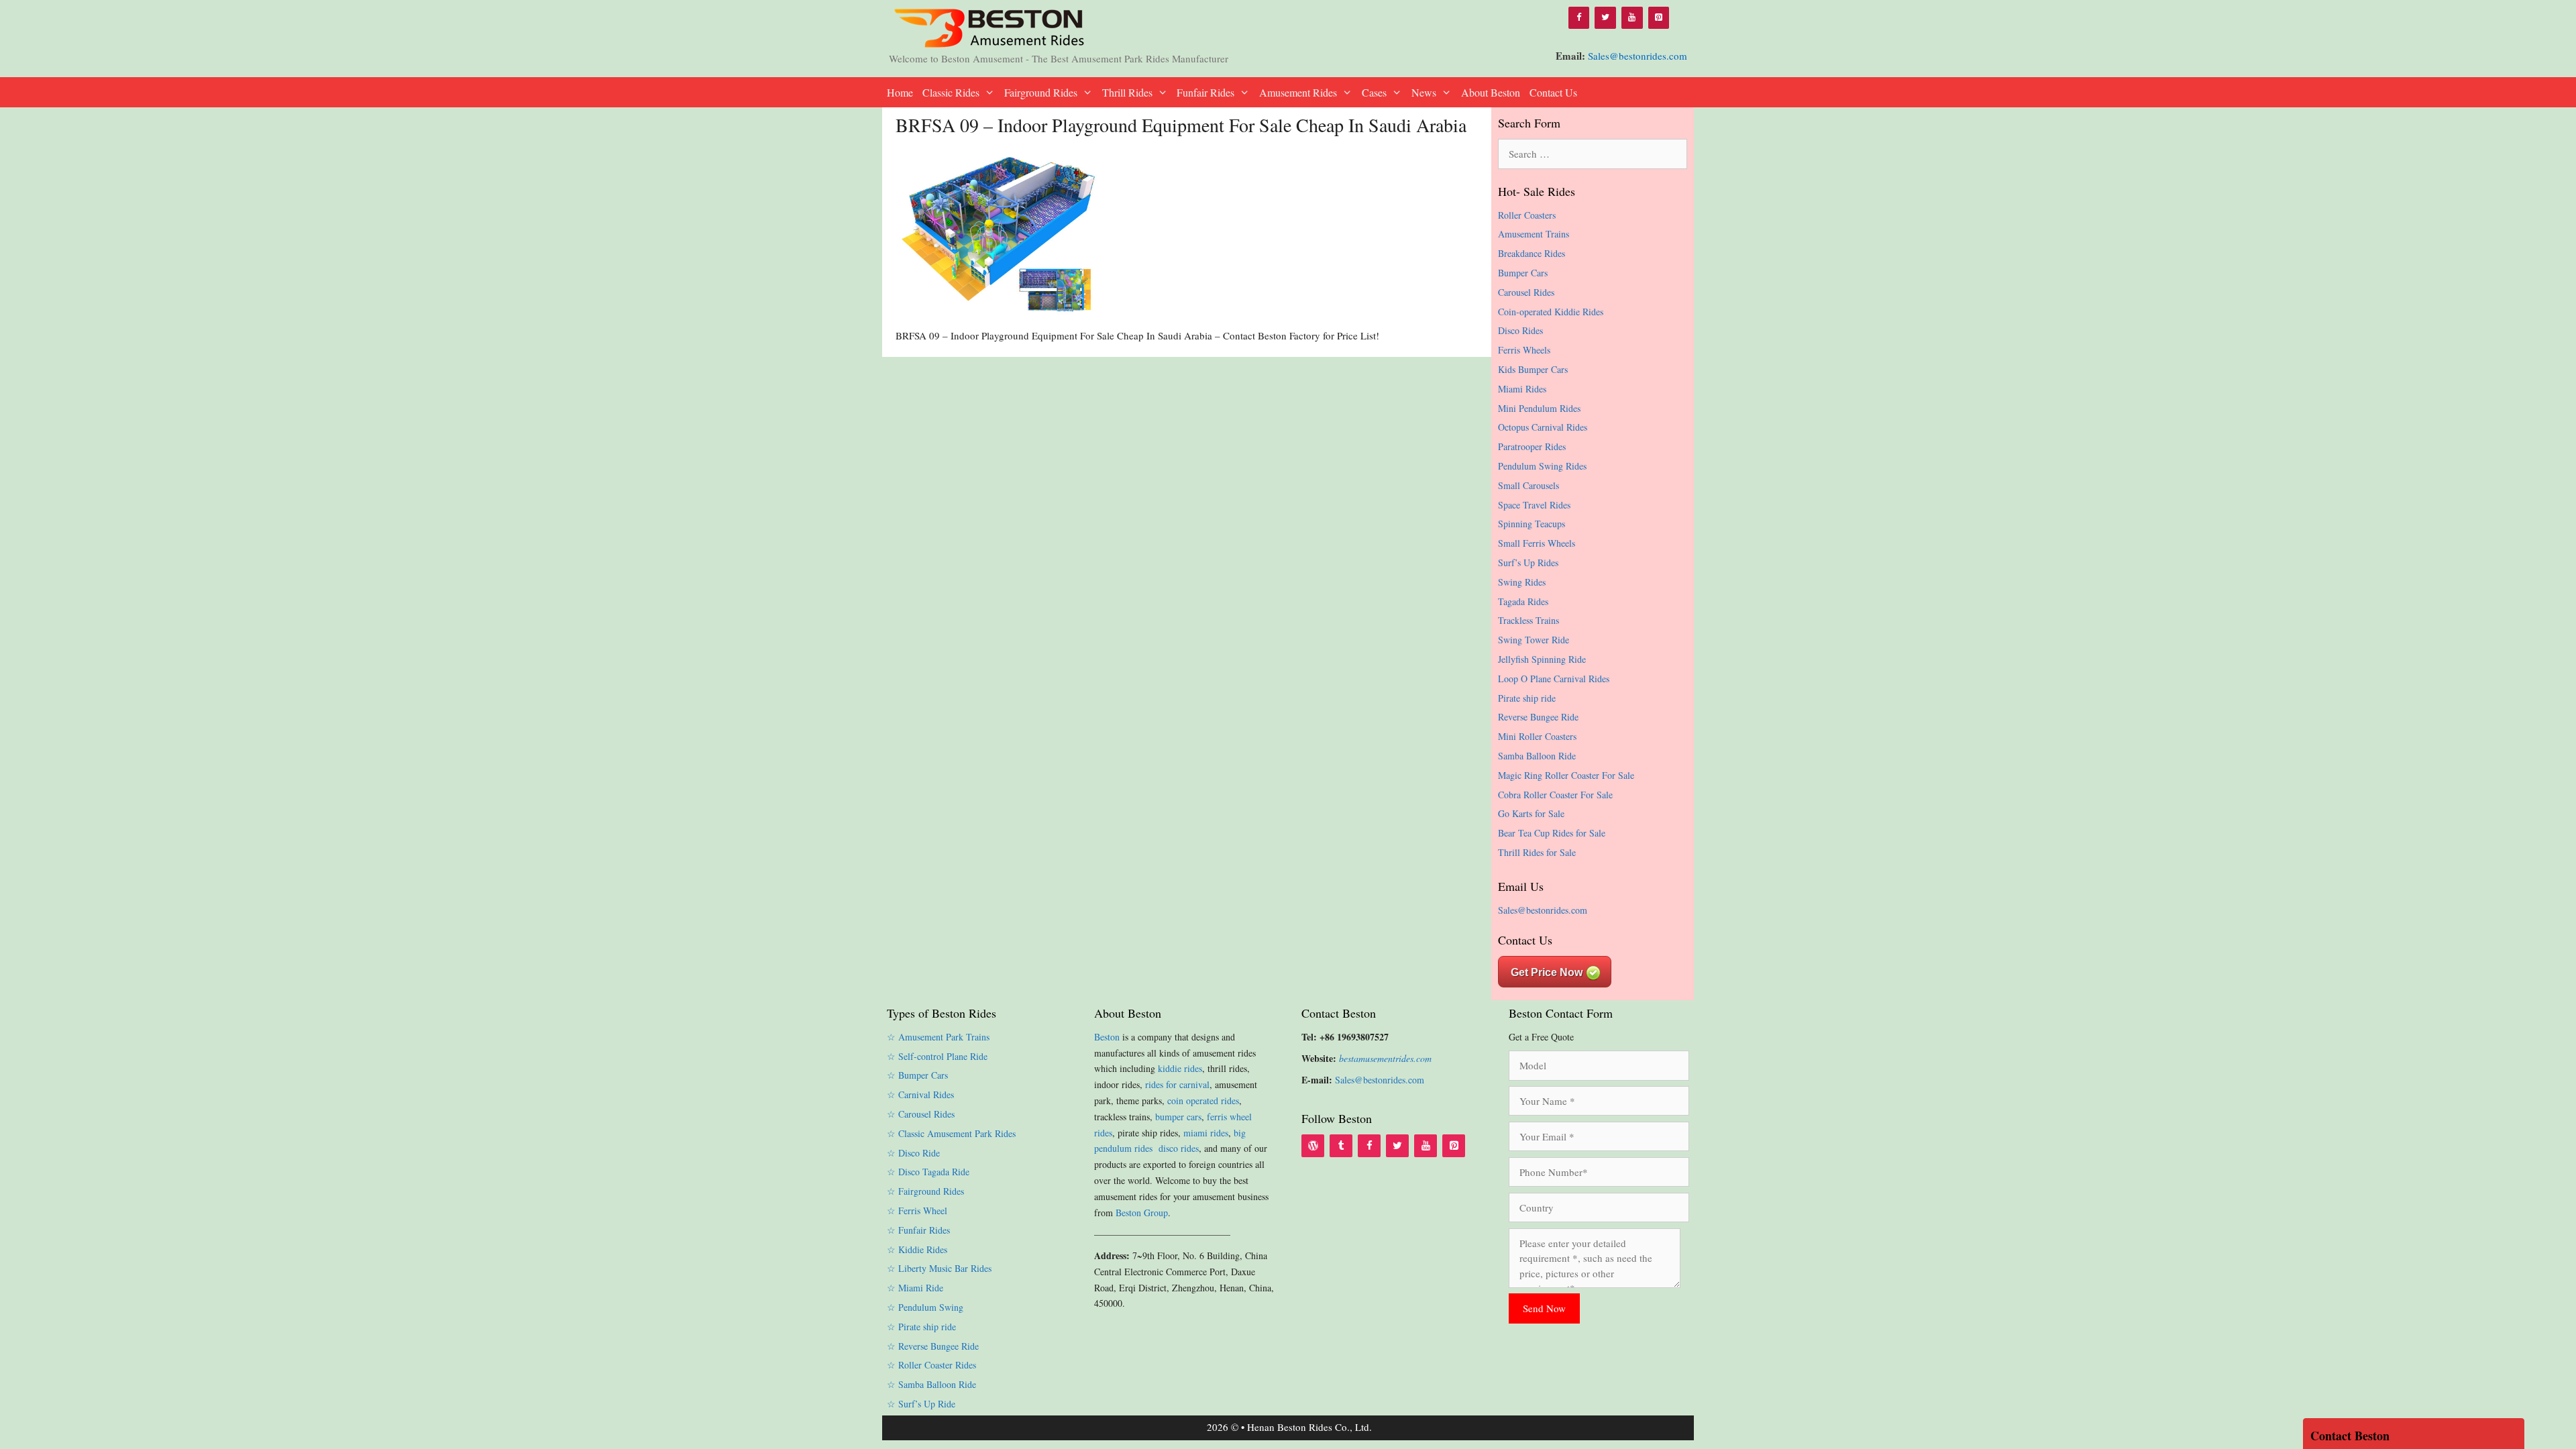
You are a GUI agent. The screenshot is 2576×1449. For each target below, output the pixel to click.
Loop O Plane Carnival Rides (1554, 679)
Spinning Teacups (1532, 524)
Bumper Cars (1523, 273)
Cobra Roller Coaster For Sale (1555, 795)
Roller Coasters (1527, 215)
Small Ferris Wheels (1537, 543)
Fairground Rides (1041, 92)
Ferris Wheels (1524, 350)
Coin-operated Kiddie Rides (1551, 312)
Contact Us (1553, 92)
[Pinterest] (1659, 18)
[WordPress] (1313, 1146)
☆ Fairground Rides (925, 1191)
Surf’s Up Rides (1528, 562)
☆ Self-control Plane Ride (937, 1056)
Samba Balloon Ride (1537, 756)
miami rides (1206, 1133)
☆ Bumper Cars (917, 1075)
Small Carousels (1528, 485)
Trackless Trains (1528, 620)
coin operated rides (1203, 1101)
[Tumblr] (1341, 1146)
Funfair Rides (1205, 92)
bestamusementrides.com (1385, 1058)
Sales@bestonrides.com (1638, 56)
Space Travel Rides (1534, 505)
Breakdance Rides (1532, 253)
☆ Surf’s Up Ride (921, 1404)
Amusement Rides (1298, 92)
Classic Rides (951, 92)
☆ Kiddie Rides (917, 1249)
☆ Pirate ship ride (921, 1327)
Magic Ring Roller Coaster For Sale (1566, 775)
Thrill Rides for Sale (1537, 852)
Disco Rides (1520, 330)
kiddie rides (1180, 1068)
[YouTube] (1632, 18)
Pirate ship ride (1527, 698)
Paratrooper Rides (1532, 446)
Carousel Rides (1526, 292)
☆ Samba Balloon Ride (931, 1384)
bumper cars (1178, 1117)
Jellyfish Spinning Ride (1542, 659)
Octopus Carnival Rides (1543, 427)
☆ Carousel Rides (921, 1114)
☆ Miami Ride (915, 1288)
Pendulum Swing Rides (1542, 466)
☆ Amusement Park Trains (938, 1037)
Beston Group (1142, 1213)
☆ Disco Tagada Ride (928, 1172)
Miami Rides (1522, 389)
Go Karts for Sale (1531, 813)
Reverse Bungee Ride (1538, 717)
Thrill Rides (1127, 92)
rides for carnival (1177, 1084)
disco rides (1179, 1148)
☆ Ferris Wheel (917, 1211)
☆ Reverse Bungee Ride (933, 1346)
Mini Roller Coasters (1537, 736)
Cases (1374, 92)
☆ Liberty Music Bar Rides (939, 1268)
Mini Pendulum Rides (1539, 408)
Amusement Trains (1534, 234)
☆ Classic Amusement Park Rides (951, 1133)
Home (900, 92)
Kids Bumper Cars (1533, 369)
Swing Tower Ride (1534, 640)
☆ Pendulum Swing (925, 1307)
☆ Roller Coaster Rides (931, 1365)
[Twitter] (1605, 18)
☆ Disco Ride (913, 1153)
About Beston (1491, 92)
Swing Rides (1522, 582)
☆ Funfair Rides (918, 1230)
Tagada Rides (1523, 601)
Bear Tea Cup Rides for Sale (1552, 833)
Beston (1107, 1037)
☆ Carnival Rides (920, 1094)
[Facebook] (1579, 18)
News (1424, 92)
